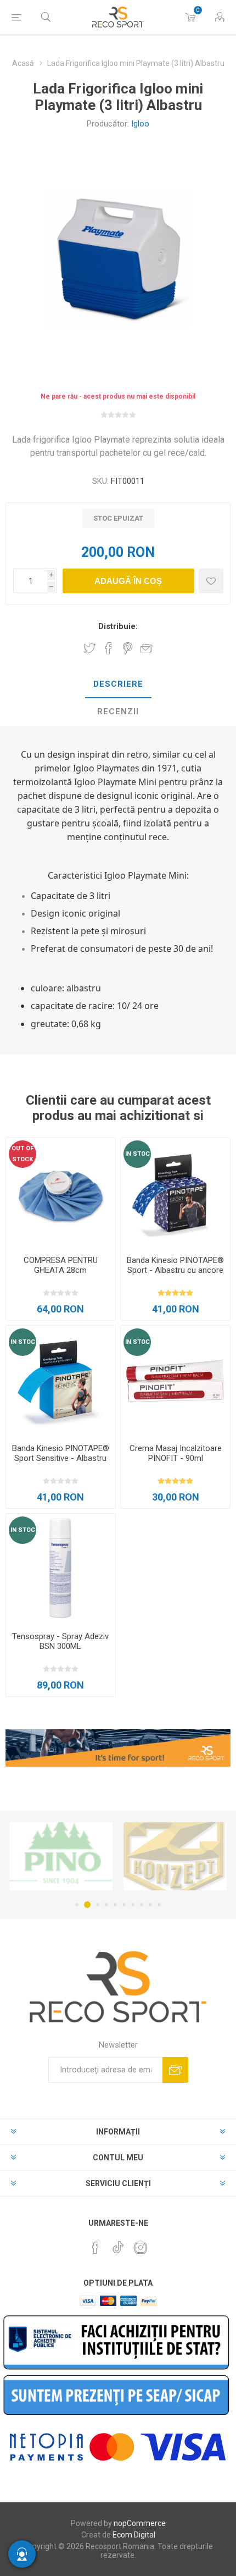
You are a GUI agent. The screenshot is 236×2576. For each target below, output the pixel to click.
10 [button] (159, 1905)
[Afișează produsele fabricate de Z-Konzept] (61, 1856)
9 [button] (150, 1905)
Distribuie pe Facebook (109, 648)
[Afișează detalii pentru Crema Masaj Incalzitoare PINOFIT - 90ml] (175, 1380)
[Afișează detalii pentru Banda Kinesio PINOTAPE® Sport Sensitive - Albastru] (61, 1380)
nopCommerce (140, 2523)
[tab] (118, 685)
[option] (61, 1856)
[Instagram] (141, 2248)
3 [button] (96, 1905)
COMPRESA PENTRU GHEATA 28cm (61, 1265)
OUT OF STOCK (23, 1154)
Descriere (118, 684)
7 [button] (133, 1905)
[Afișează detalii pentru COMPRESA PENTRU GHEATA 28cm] (61, 1192)
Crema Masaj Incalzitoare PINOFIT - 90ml (176, 1453)
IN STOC (137, 1154)
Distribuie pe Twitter (89, 648)
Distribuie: (118, 626)
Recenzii (118, 711)
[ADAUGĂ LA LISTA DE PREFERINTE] (211, 581)
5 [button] (115, 1905)
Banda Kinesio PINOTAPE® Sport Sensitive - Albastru (61, 1453)
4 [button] (106, 1905)
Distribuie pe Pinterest (128, 648)
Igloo (140, 124)
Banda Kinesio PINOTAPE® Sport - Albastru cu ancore (175, 1265)
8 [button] (142, 1905)
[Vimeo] (118, 2244)
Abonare (175, 2070)
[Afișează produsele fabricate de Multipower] (175, 1856)
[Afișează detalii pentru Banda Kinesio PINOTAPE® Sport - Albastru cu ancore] (175, 1192)
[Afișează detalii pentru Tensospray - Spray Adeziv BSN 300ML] (61, 1568)
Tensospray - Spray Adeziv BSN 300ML (60, 1641)
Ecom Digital (134, 2535)
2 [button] (86, 1905)
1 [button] (77, 1905)
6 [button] (124, 1905)
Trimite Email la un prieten (147, 648)
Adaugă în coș (128, 581)
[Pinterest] (95, 2248)
